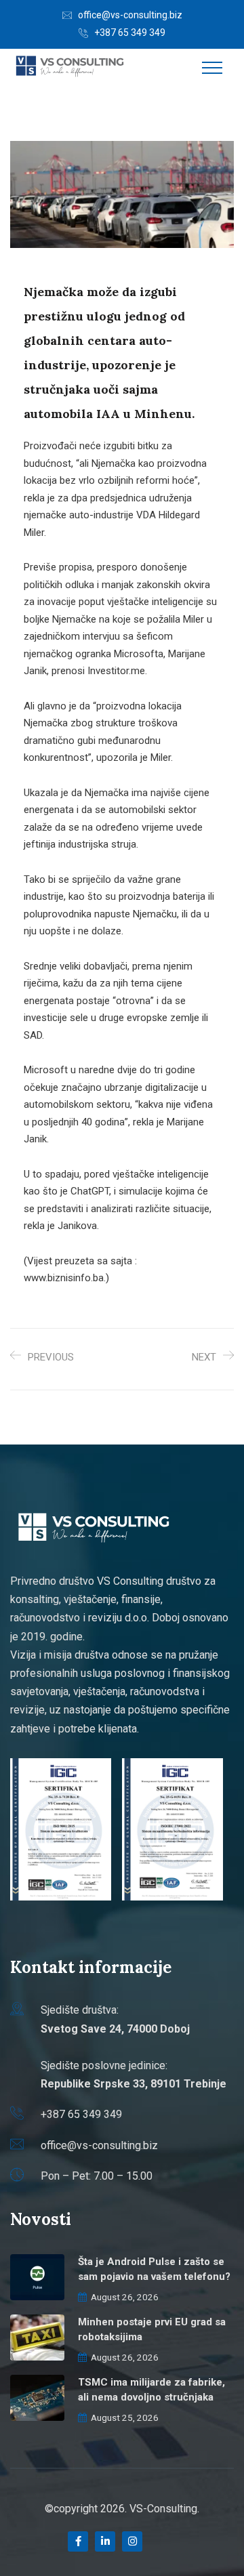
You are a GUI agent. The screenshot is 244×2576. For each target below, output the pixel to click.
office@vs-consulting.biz (130, 15)
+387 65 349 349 (130, 33)
